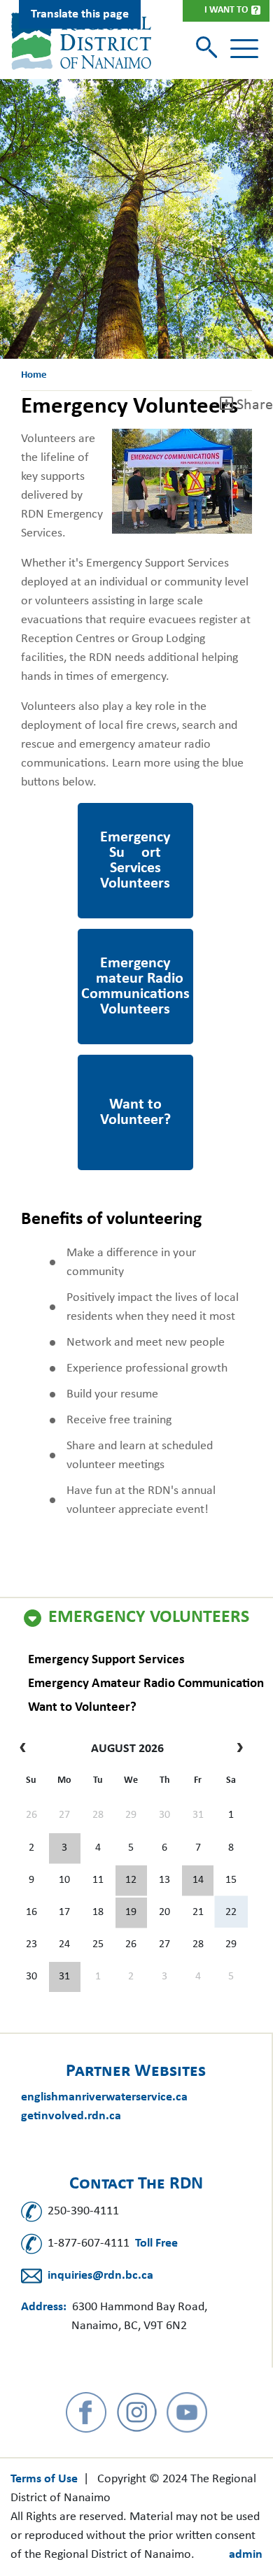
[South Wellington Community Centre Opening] (131, 1913)
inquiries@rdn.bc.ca (100, 2276)
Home (34, 375)
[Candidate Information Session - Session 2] (131, 1881)
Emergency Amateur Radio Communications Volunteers (135, 967)
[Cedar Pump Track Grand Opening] (65, 1977)
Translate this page (80, 14)
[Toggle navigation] (244, 49)
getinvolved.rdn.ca (71, 2116)
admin (246, 2555)
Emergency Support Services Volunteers (135, 822)
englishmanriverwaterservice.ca (104, 2097)
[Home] (81, 41)
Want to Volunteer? (82, 1708)
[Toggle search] (208, 49)
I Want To (226, 10)
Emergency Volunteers (149, 1618)
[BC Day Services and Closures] (65, 1849)
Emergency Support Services (106, 1660)
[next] (236, 1749)
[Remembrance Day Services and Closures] (198, 1881)
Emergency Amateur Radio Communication (146, 1684)
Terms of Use (44, 2479)
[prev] (26, 1749)
